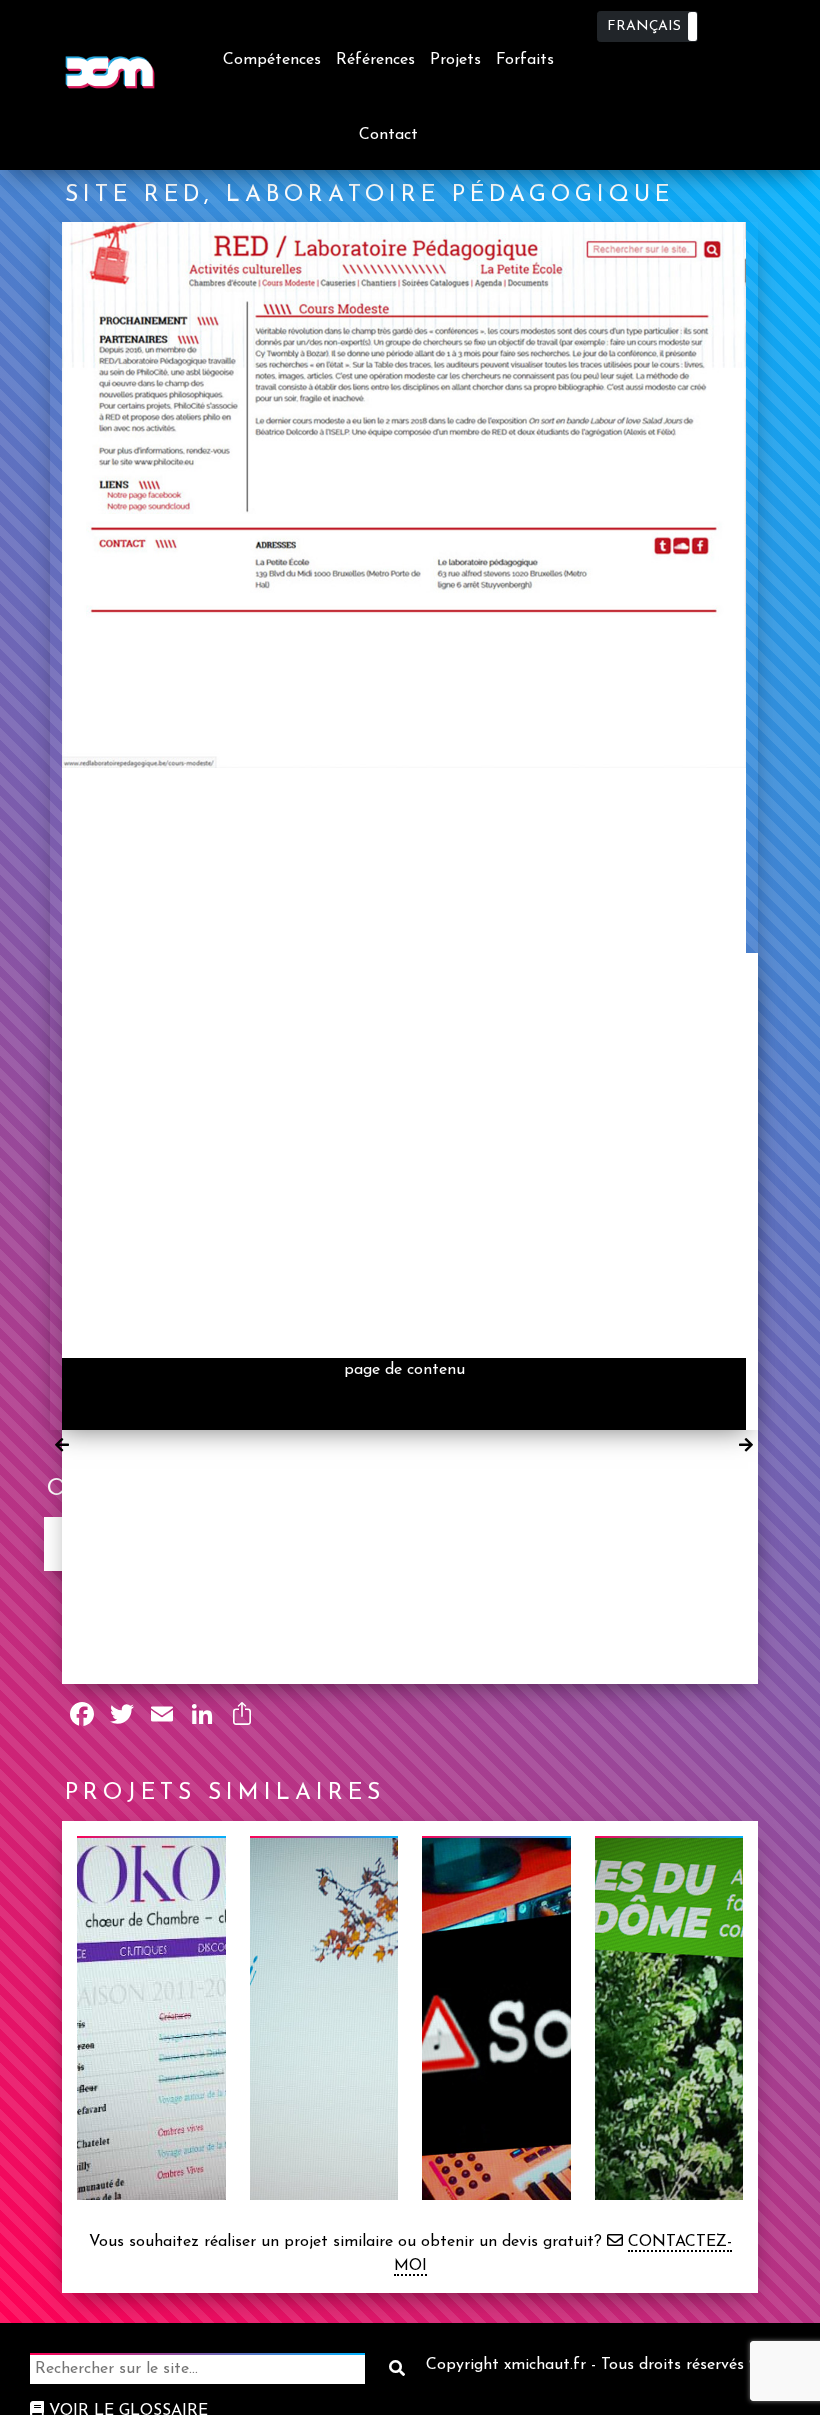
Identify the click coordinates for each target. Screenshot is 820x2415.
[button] (647, 26)
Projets (455, 60)
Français (644, 26)
